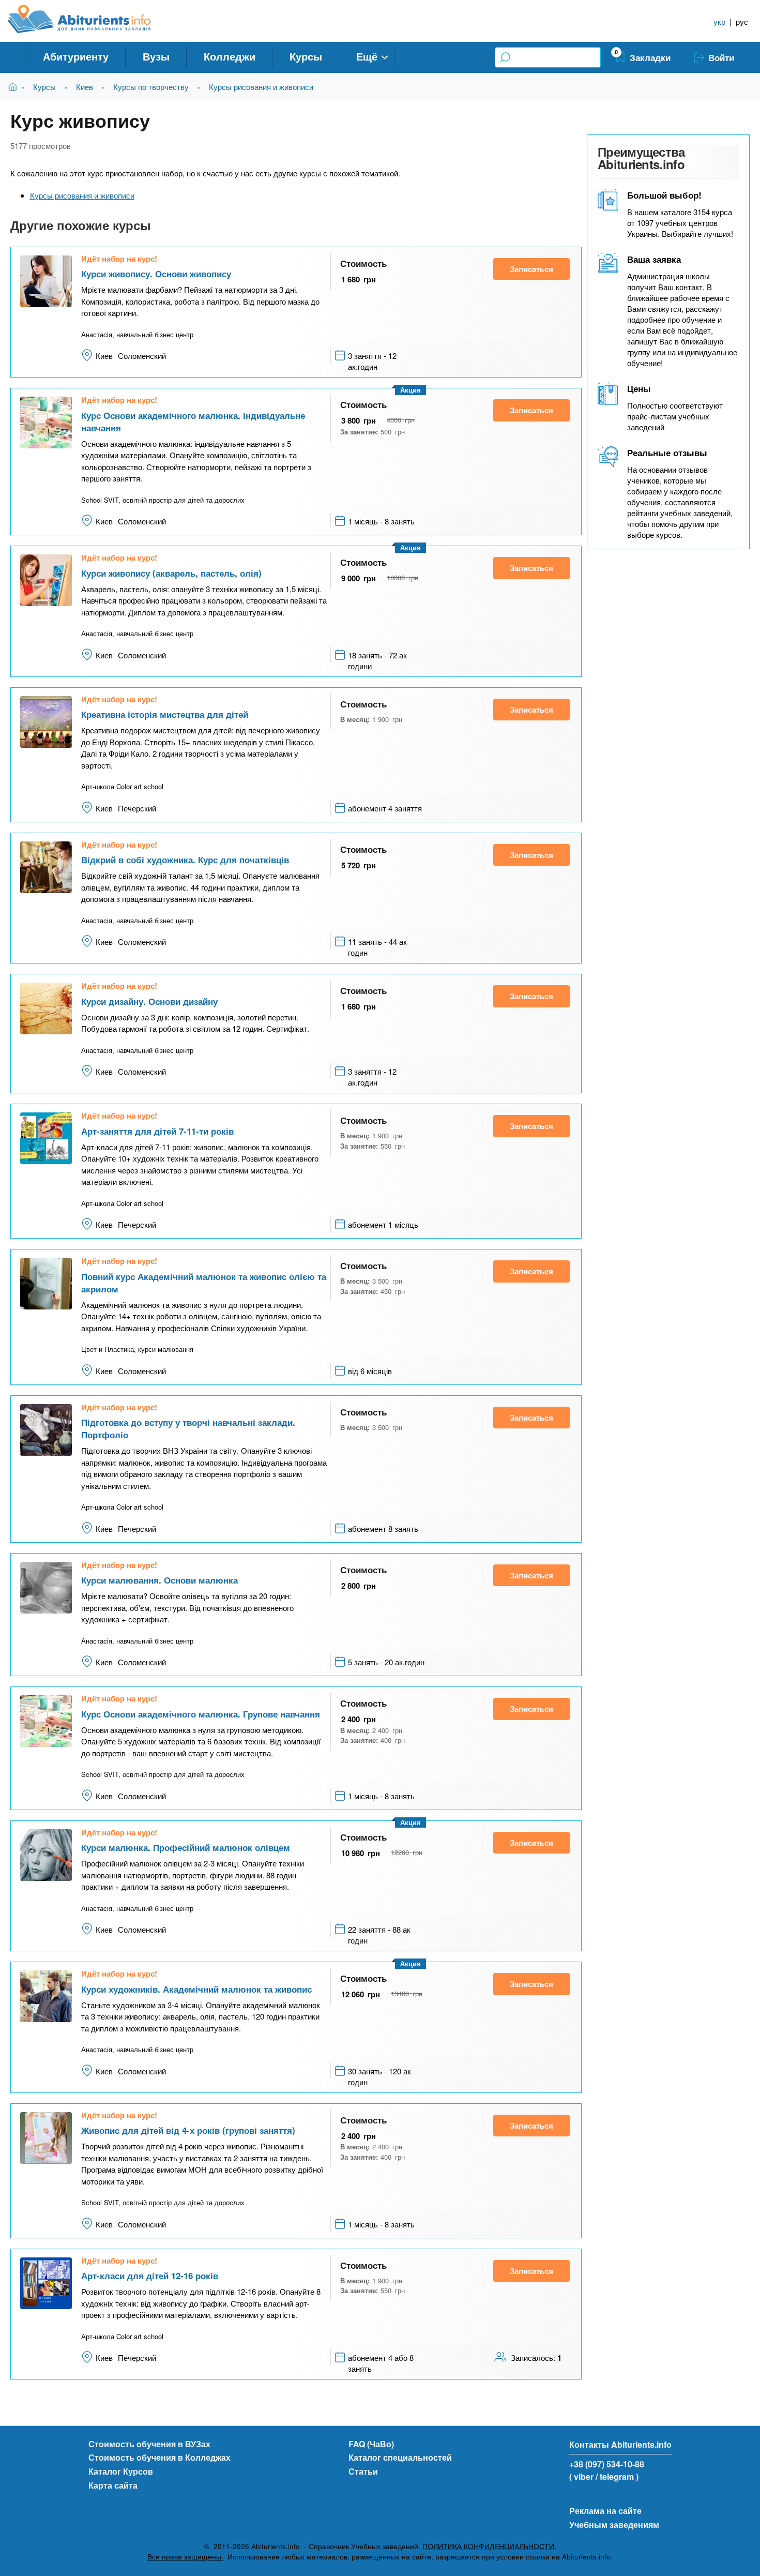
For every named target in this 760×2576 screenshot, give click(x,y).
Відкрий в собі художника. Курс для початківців (185, 860)
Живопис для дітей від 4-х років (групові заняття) (188, 2130)
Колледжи (230, 56)
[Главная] (91, 19)
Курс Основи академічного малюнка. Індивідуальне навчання (193, 421)
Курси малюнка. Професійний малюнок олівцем (186, 1847)
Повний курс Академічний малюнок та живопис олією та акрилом (204, 1283)
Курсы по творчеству (151, 87)
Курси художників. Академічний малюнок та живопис (196, 1989)
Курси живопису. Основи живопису (156, 274)
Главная (15, 87)
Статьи (363, 2471)
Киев (85, 87)
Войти (721, 57)
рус (742, 21)
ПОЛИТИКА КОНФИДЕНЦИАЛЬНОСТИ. (489, 2546)
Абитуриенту (76, 56)
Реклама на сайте (605, 2511)
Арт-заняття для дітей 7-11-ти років (157, 1131)
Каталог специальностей (400, 2457)
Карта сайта (113, 2485)
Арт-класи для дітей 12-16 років (150, 2276)
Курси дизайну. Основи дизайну (149, 1001)
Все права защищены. (185, 2557)
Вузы (156, 56)
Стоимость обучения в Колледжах (159, 2457)
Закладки (650, 57)
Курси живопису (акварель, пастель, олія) (171, 573)
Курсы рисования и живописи (261, 87)
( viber (581, 2476)
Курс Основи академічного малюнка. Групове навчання (201, 1714)
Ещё (367, 56)
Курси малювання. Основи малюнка (159, 1580)
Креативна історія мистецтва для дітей (165, 714)
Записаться (531, 269)
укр (719, 21)
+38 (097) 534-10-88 (607, 2464)
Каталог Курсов (121, 2471)
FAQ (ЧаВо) (371, 2444)
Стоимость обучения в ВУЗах (149, 2444)
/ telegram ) (617, 2476)
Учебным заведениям (614, 2525)
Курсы (306, 56)
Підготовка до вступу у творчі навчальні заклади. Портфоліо (188, 1428)
